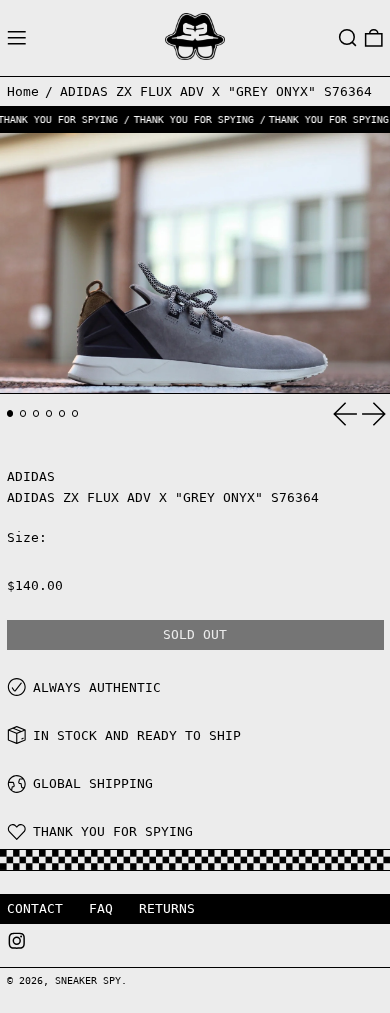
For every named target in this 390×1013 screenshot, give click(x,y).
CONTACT (35, 908)
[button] (348, 38)
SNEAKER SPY (88, 980)
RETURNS (167, 908)
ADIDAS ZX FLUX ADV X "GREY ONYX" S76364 (216, 91)
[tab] (10, 413)
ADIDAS (31, 476)
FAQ (101, 908)
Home (23, 91)
